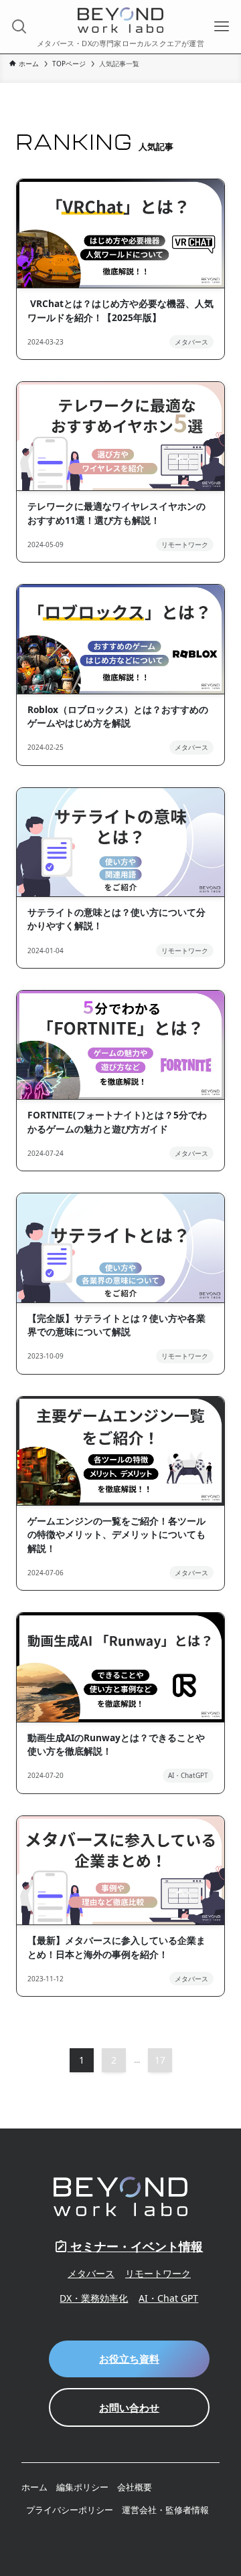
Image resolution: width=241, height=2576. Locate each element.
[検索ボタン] (19, 27)
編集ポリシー (82, 2487)
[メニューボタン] (222, 27)
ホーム (34, 2487)
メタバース (91, 2273)
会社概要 (135, 2487)
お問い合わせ (129, 2407)
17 (160, 2060)
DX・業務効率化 (94, 2298)
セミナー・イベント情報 (135, 2246)
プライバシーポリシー (70, 2510)
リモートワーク (158, 2273)
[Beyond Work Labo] (120, 20)
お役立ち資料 (129, 2359)
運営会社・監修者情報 (165, 2510)
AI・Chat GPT (168, 2298)
